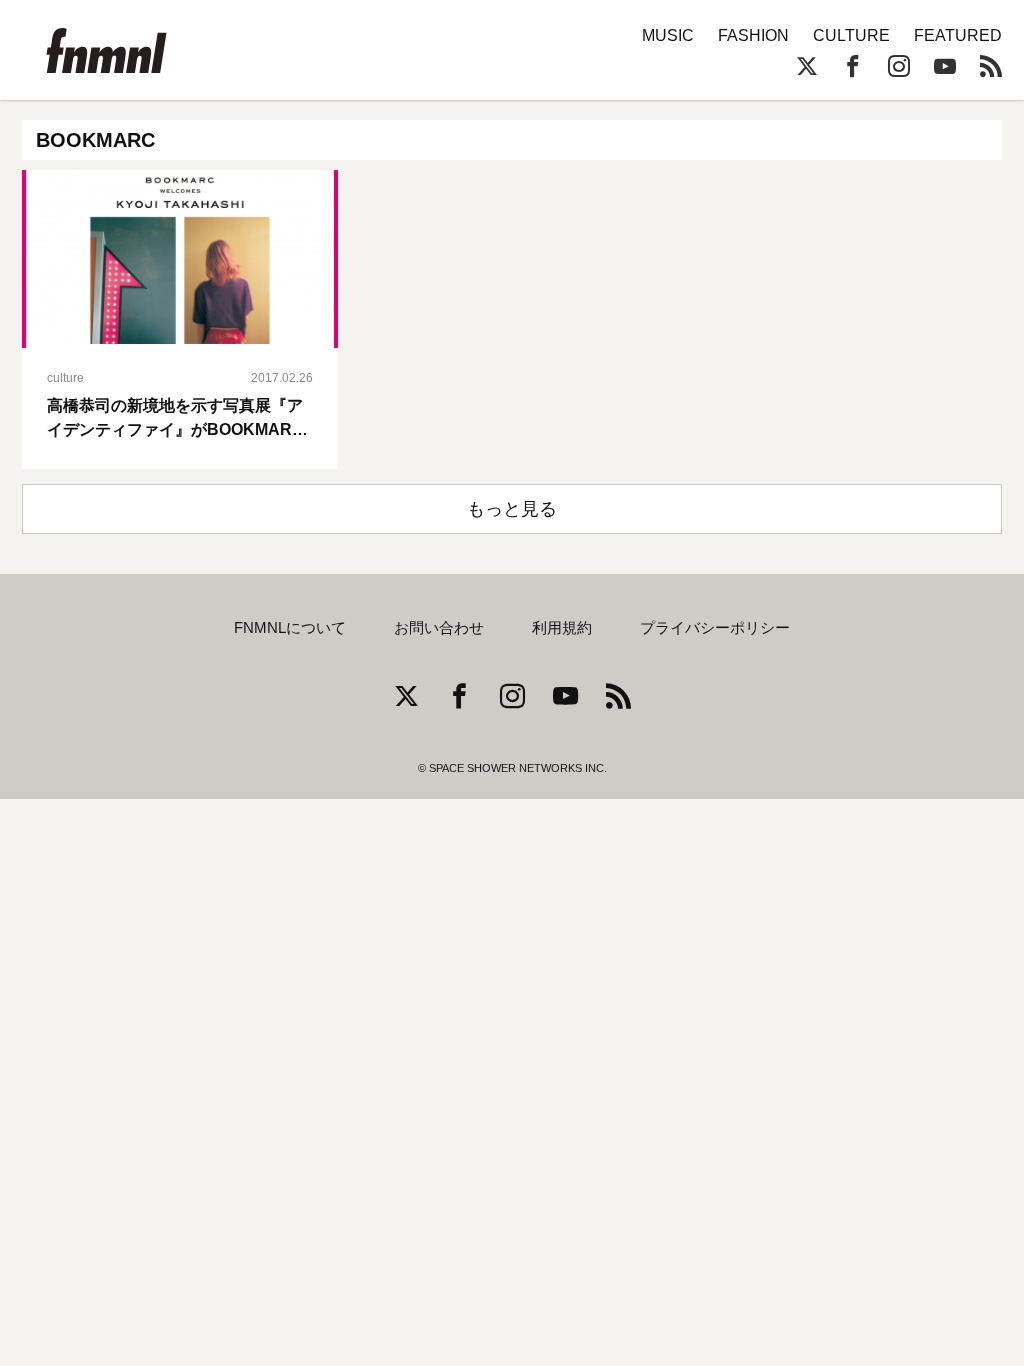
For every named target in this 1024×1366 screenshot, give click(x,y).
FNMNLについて (290, 628)
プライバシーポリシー (715, 628)
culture (65, 378)
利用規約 (562, 628)
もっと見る (512, 509)
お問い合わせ (439, 628)
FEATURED (958, 35)
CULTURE (851, 35)
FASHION (753, 35)
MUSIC (668, 35)
